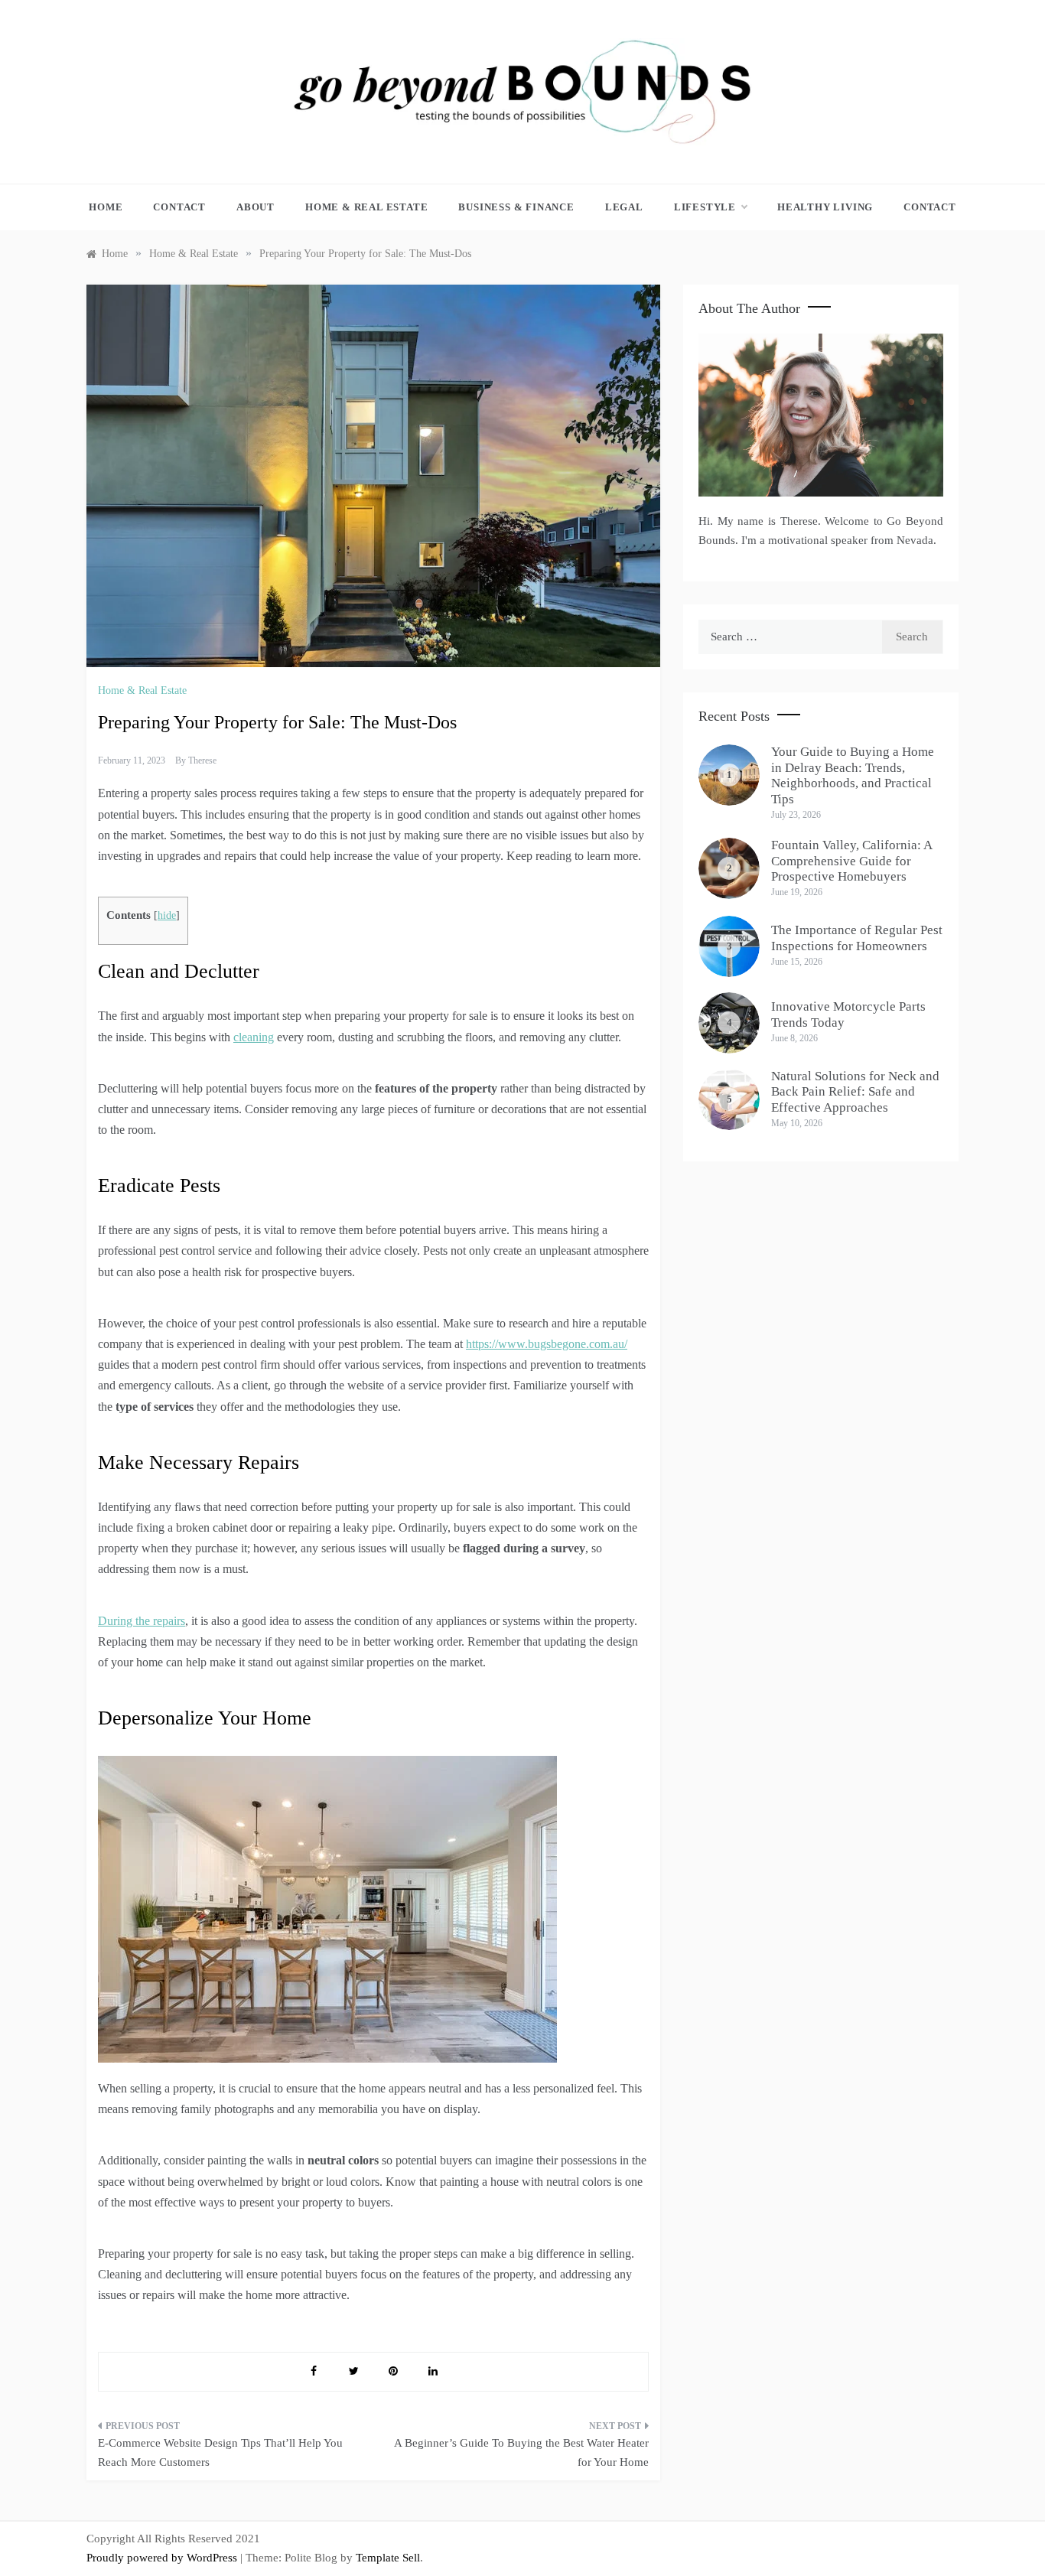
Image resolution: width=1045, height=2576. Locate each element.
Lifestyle (705, 207)
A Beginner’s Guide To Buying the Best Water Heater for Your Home (521, 2453)
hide (167, 915)
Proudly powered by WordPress (163, 2558)
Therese (202, 760)
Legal (624, 207)
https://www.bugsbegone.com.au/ (547, 1344)
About (256, 207)
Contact (179, 207)
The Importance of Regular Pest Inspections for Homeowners (857, 938)
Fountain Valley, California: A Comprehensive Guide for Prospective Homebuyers (851, 861)
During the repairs (142, 1621)
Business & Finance (516, 207)
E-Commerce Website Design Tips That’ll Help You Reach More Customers (220, 2453)
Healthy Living (825, 207)
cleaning (254, 1037)
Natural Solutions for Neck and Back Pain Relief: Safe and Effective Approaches (855, 1092)
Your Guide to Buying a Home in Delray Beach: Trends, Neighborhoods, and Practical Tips (853, 775)
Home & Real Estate (366, 207)
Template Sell (388, 2558)
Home (106, 207)
